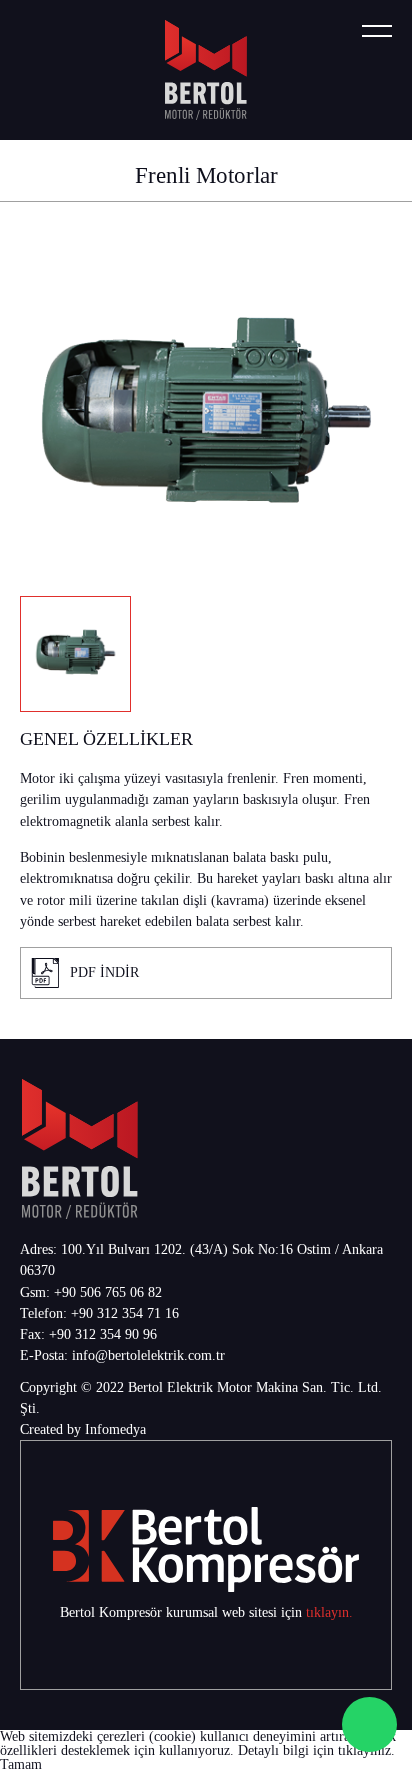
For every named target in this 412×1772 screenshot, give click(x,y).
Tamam (21, 1764)
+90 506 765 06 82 (108, 1292)
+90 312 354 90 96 (103, 1334)
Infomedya (115, 1429)
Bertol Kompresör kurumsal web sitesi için (183, 1612)
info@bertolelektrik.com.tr (148, 1355)
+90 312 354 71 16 (125, 1313)
